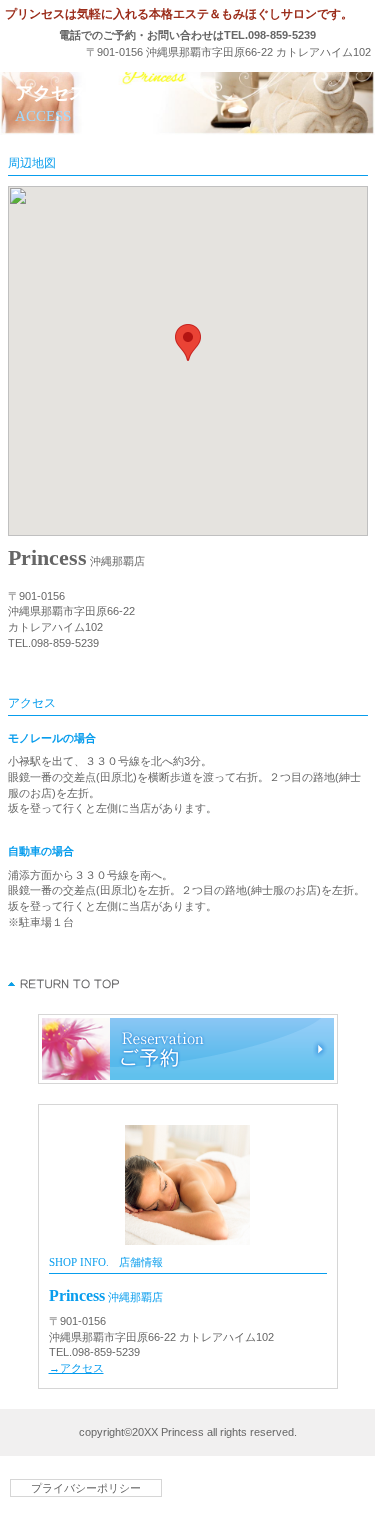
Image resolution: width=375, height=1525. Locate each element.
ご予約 (188, 1049)
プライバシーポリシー (86, 1488)
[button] (188, 342)
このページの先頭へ (64, 984)
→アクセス (76, 1368)
